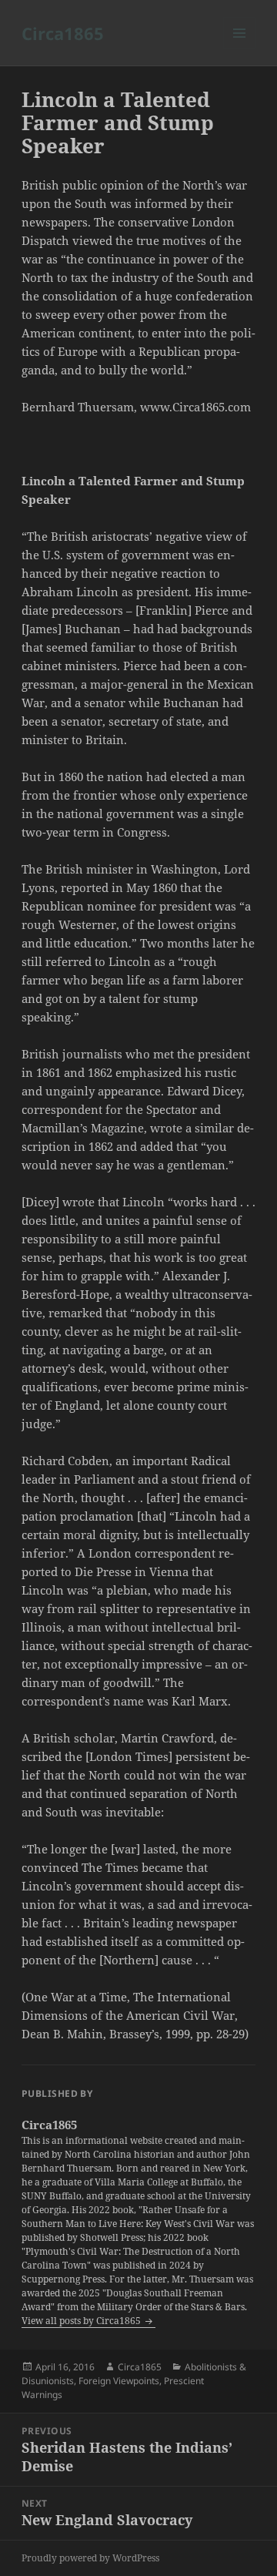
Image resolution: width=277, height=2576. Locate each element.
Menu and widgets (240, 49)
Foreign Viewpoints (119, 2381)
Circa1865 (63, 33)
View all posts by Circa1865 (82, 2321)
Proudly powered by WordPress (90, 2558)
